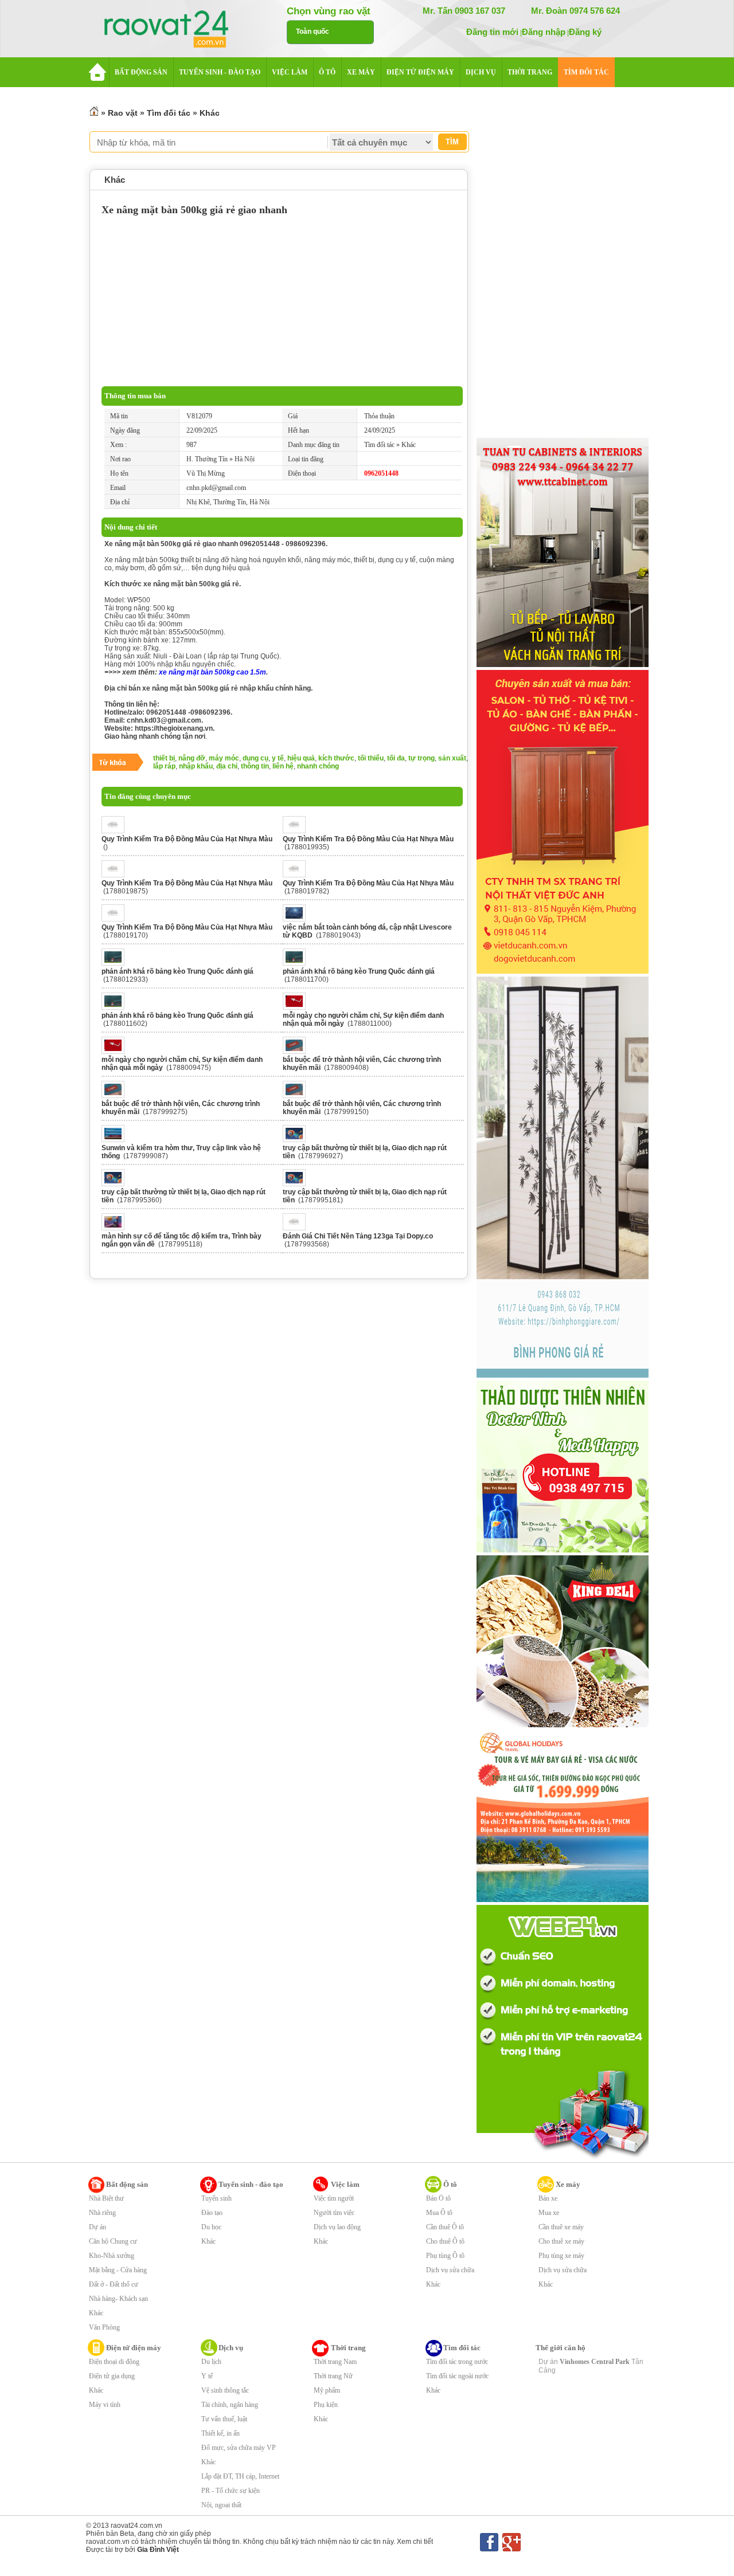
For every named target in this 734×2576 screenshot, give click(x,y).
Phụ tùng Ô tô (445, 2256)
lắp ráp (164, 766)
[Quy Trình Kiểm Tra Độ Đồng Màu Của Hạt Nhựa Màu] (116, 831)
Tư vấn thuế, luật (224, 2419)
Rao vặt (123, 113)
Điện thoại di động (114, 2362)
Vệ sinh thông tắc (225, 2390)
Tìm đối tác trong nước (457, 2362)
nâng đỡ (192, 758)
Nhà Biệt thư (106, 2198)
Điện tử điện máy (134, 2348)
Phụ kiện (326, 2405)
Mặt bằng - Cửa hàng (118, 2270)
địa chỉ (227, 766)
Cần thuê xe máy (561, 2227)
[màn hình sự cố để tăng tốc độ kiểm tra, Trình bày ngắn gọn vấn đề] (116, 1228)
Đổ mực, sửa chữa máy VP (239, 2448)
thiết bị (164, 758)
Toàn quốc (313, 32)
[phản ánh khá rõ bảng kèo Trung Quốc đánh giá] (116, 963)
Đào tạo (212, 2213)
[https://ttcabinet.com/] (563, 665)
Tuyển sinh (216, 2198)
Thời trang (348, 2348)
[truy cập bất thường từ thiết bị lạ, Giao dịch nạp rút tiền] (297, 1140)
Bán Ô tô (438, 2198)
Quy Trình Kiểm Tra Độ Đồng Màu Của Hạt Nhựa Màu (187, 839)
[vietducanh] (563, 971)
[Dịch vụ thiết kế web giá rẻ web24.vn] (563, 2158)
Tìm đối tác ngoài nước (457, 2376)
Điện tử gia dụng (112, 2376)
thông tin (255, 766)
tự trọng (421, 758)
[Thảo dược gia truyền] (563, 1550)
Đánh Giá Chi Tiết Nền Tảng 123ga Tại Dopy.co (358, 1236)
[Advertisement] (282, 300)
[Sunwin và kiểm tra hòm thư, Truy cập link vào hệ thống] (116, 1140)
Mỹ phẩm (327, 2390)
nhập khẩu (196, 766)
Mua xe (549, 2213)
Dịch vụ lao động (337, 2227)
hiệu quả (301, 758)
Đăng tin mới (492, 32)
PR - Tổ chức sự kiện (231, 2491)
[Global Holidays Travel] (563, 1900)
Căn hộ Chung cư (113, 2241)
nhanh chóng (318, 766)
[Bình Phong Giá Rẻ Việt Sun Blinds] (563, 1375)
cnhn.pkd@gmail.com (216, 488)
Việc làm (345, 2184)
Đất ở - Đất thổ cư (114, 2284)
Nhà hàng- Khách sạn (118, 2299)
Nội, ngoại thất (221, 2505)
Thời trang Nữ (333, 2376)
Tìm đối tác (169, 113)
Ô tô (450, 2184)
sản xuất (452, 758)
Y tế (207, 2376)
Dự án (97, 2227)
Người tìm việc (334, 2213)
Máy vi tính (105, 2405)
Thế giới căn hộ (561, 2348)
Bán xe (548, 2198)
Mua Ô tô (439, 2213)
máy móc (224, 758)
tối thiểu (371, 758)
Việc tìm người (334, 2198)
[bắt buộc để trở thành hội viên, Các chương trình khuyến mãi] (297, 1052)
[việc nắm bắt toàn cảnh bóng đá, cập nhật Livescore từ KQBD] (297, 919)
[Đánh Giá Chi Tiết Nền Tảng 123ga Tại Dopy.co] (297, 1228)
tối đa (396, 758)
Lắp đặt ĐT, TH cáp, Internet (240, 2476)
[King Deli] (563, 1725)
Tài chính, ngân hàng (230, 2405)
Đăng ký (585, 32)
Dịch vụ (231, 2348)
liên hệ (283, 766)
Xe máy (568, 2184)
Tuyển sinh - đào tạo (251, 2184)
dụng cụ (255, 758)
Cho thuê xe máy (561, 2241)
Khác (210, 113)
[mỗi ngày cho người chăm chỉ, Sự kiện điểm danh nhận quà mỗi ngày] (297, 1007)
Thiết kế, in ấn (220, 2433)
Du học (211, 2227)
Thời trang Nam (335, 2362)
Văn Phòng (104, 2327)
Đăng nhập (544, 32)
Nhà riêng (102, 2213)
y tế (278, 758)
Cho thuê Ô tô (445, 2241)
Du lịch (211, 2362)
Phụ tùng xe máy (561, 2256)
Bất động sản (127, 2184)
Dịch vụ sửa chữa (450, 2270)
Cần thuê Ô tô (445, 2227)
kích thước (336, 758)
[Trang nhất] (94, 113)
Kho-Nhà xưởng (112, 2256)
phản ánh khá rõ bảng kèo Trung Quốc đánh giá (177, 971)
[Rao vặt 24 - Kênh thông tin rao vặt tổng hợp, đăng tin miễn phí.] (178, 30)
